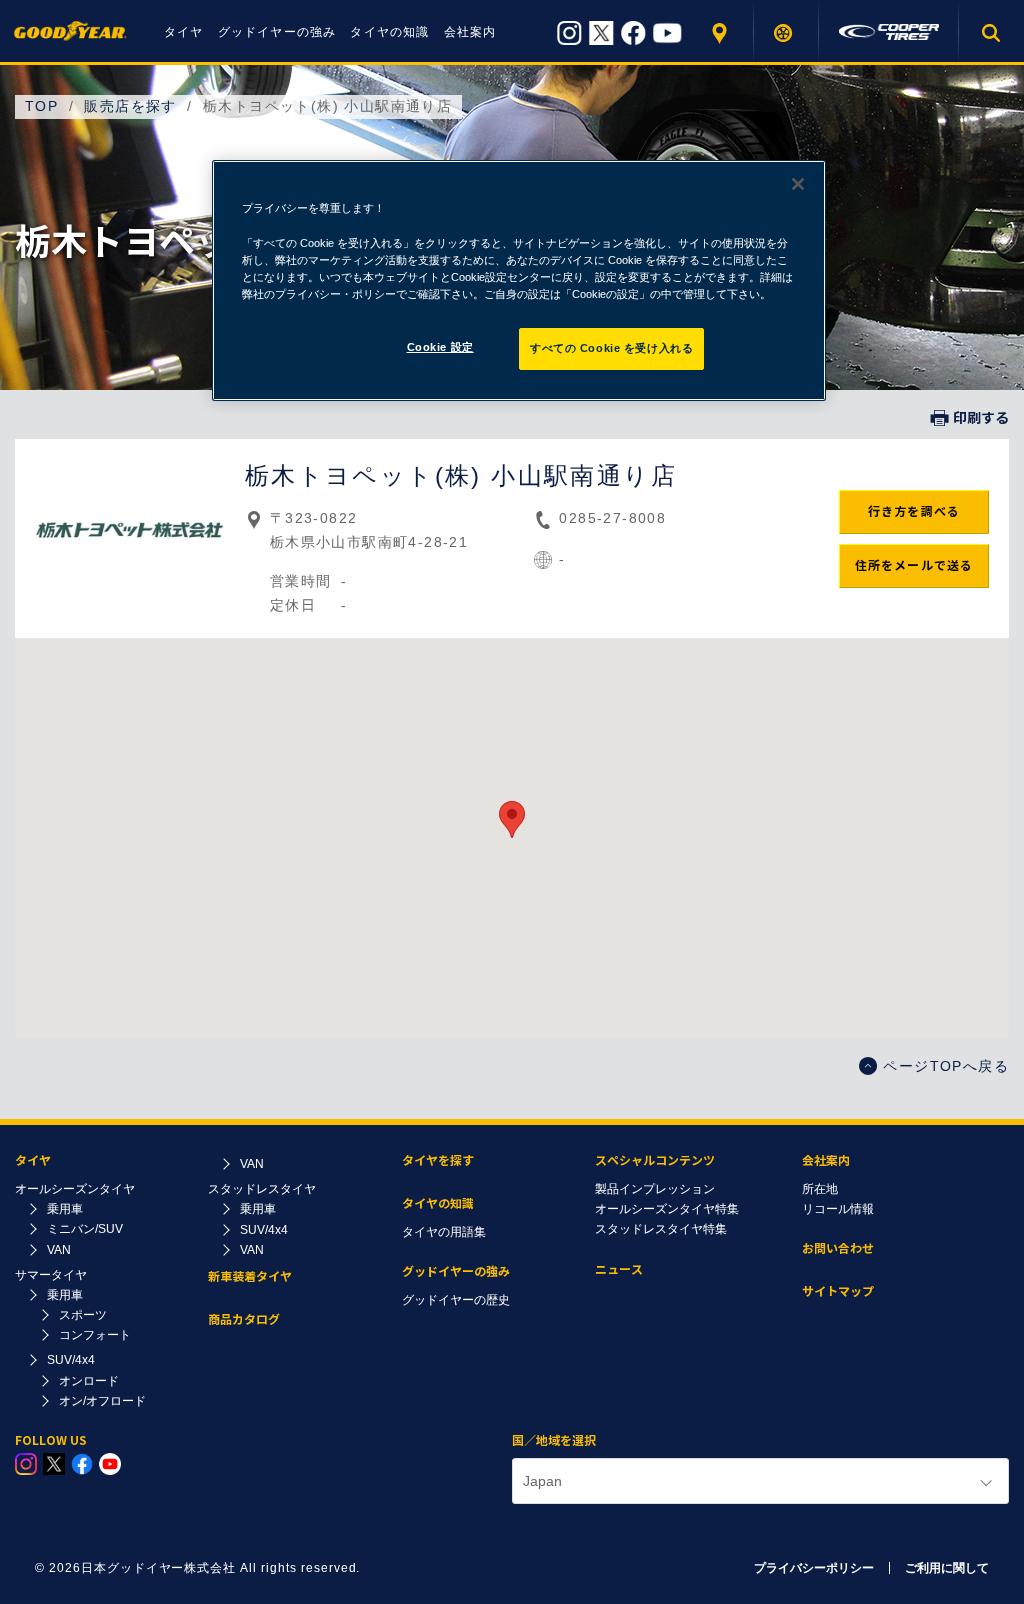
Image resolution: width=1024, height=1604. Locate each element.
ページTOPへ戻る (946, 1066)
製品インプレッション (655, 1189)
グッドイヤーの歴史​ (456, 1300)
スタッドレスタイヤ (262, 1189)
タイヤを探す (786, 32)
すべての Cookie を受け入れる (611, 348)
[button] (512, 819)
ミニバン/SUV (85, 1229)
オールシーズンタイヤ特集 (667, 1209)
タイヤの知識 (389, 32)
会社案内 (470, 32)
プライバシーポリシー (814, 1568)
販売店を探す (721, 32)
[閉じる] (798, 184)
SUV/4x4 (71, 1360)
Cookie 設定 (440, 347)
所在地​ (820, 1189)
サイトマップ (838, 1291)
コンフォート (95, 1335)
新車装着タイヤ (250, 1276)
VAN (59, 1250)
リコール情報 (838, 1209)
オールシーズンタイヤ (75, 1189)
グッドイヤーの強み (277, 32)
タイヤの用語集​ (444, 1232)
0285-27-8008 (612, 518)
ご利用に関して (947, 1568)
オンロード (89, 1381)
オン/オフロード (102, 1401)
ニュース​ (619, 1269)
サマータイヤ (51, 1275)
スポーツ (83, 1315)
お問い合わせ (838, 1248)
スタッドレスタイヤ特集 (661, 1229)
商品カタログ (244, 1319)
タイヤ (184, 32)
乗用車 (65, 1209)
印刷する (981, 418)
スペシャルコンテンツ (655, 1160)
